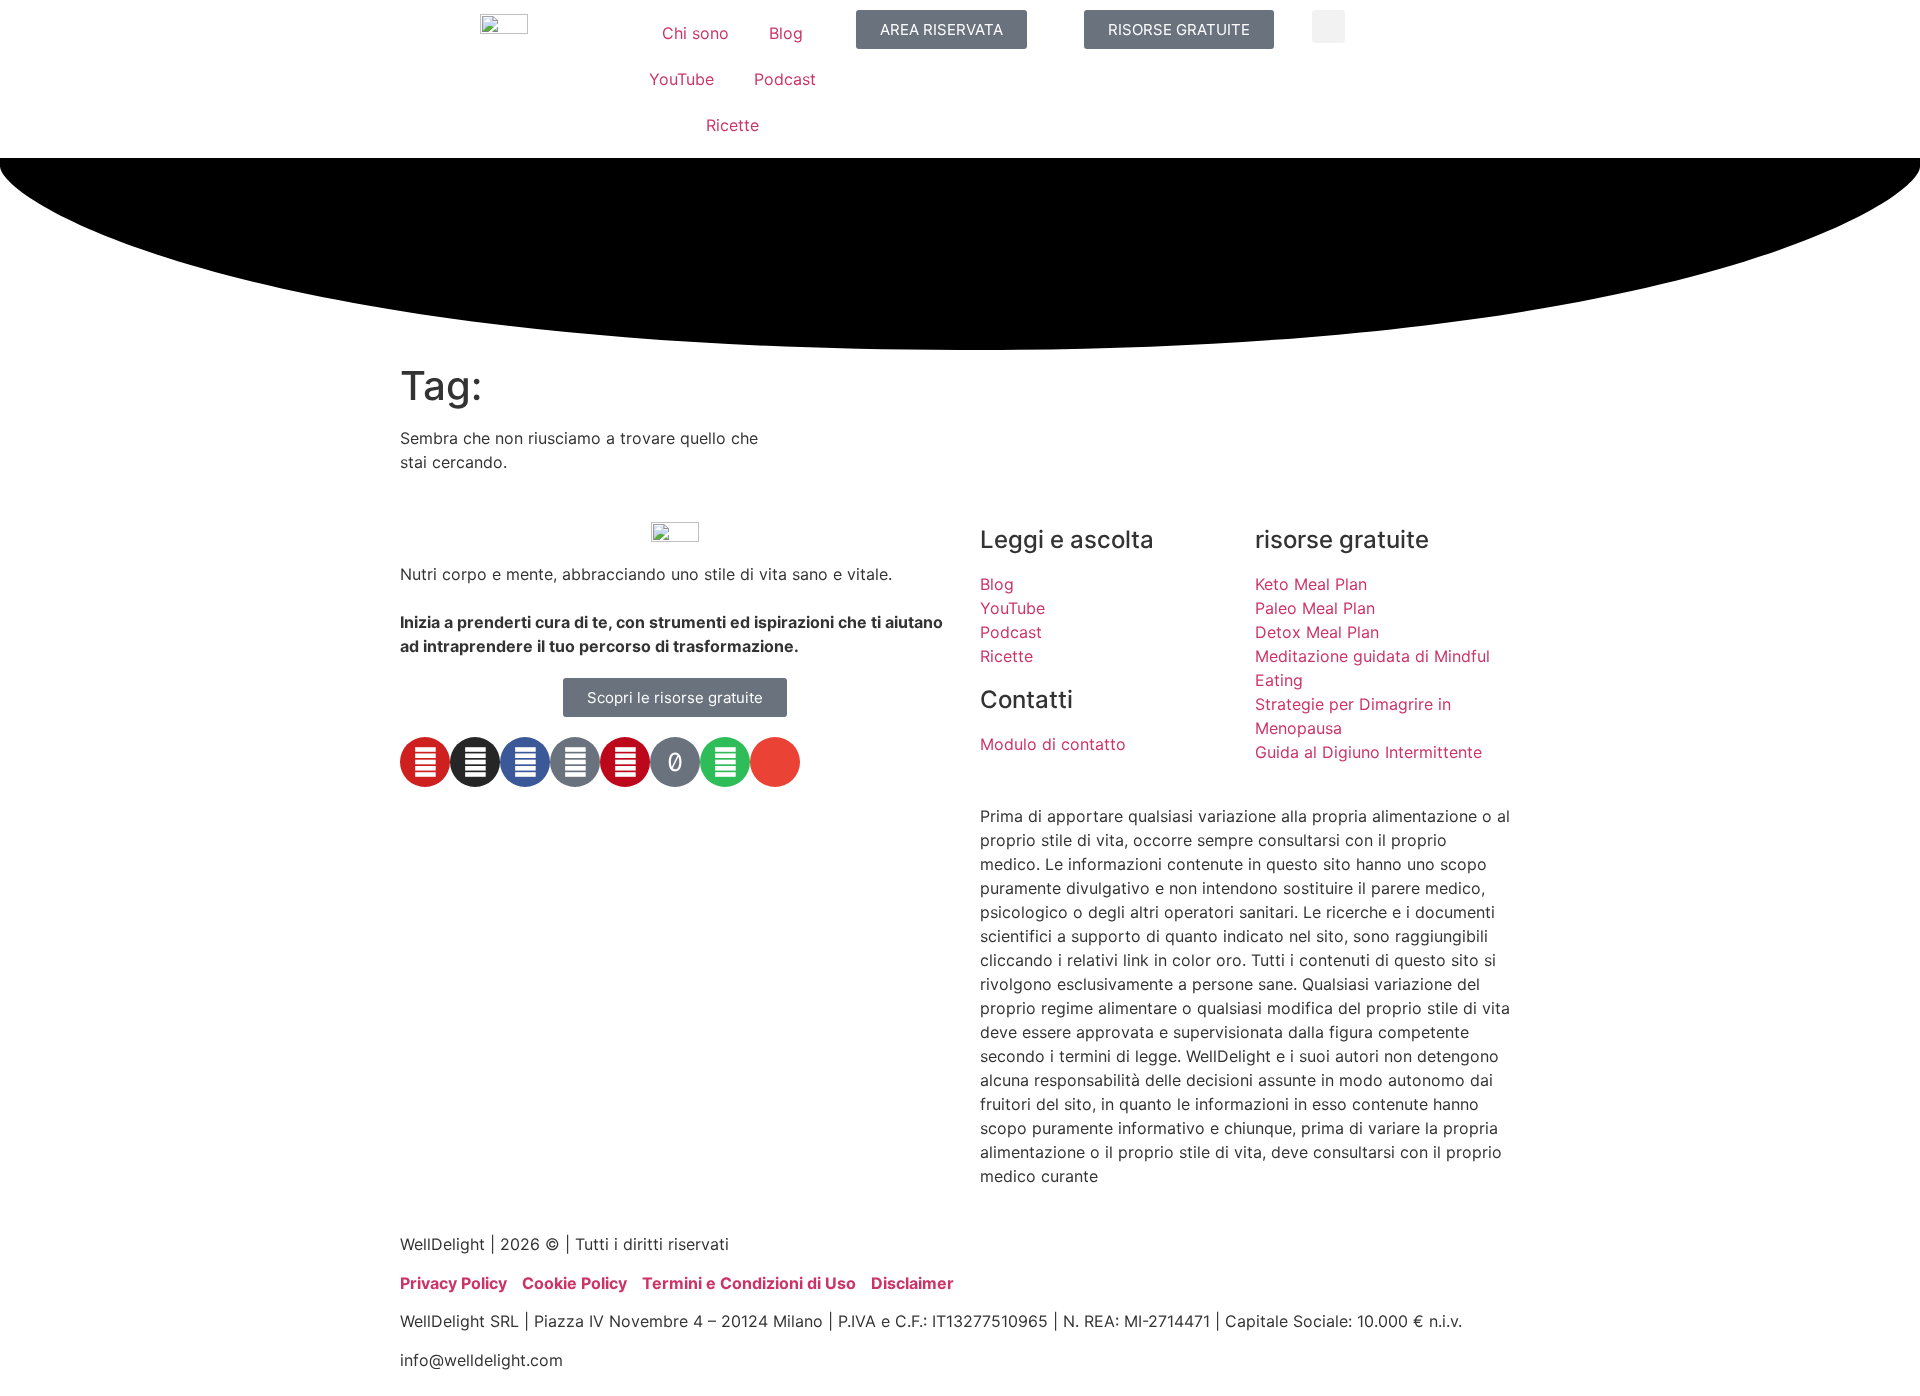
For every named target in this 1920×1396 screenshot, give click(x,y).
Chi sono (695, 33)
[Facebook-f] (525, 762)
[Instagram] (475, 762)
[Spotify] (725, 762)
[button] (1328, 26)
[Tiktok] (675, 762)
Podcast (785, 79)
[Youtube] (425, 762)
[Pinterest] (625, 762)
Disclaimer (912, 1283)
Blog (786, 33)
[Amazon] (575, 762)
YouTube (681, 79)
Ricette (732, 125)
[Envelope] (775, 762)
